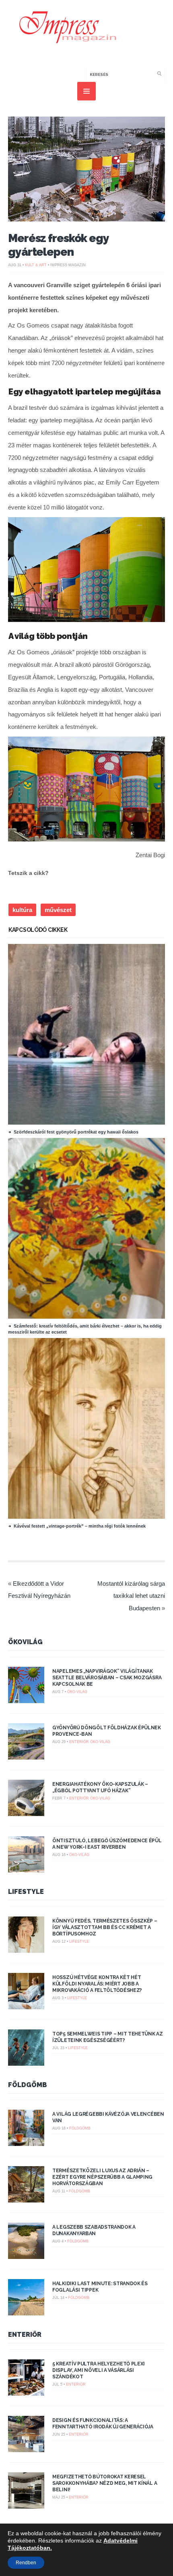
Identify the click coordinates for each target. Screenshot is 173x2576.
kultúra (22, 910)
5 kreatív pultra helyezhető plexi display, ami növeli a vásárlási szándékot (99, 2370)
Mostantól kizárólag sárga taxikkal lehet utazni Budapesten (131, 1596)
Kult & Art (36, 265)
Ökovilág (25, 1642)
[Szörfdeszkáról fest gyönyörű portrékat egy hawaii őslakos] (90, 1123)
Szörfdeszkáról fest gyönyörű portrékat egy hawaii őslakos (76, 1132)
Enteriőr (79, 1742)
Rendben (26, 2563)
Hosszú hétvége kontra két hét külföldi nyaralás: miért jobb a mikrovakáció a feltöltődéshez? (97, 1984)
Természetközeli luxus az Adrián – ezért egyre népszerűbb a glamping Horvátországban (102, 2177)
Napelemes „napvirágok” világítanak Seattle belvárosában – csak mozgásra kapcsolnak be (107, 1678)
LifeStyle (26, 1892)
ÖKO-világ (77, 1692)
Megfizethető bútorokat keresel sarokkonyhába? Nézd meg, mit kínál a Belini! (105, 2483)
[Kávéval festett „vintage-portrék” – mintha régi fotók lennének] (90, 1517)
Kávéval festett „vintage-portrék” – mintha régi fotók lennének (80, 1526)
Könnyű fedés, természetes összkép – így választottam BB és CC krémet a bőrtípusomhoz (105, 1927)
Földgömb (28, 2085)
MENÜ (86, 91)
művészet (58, 910)
